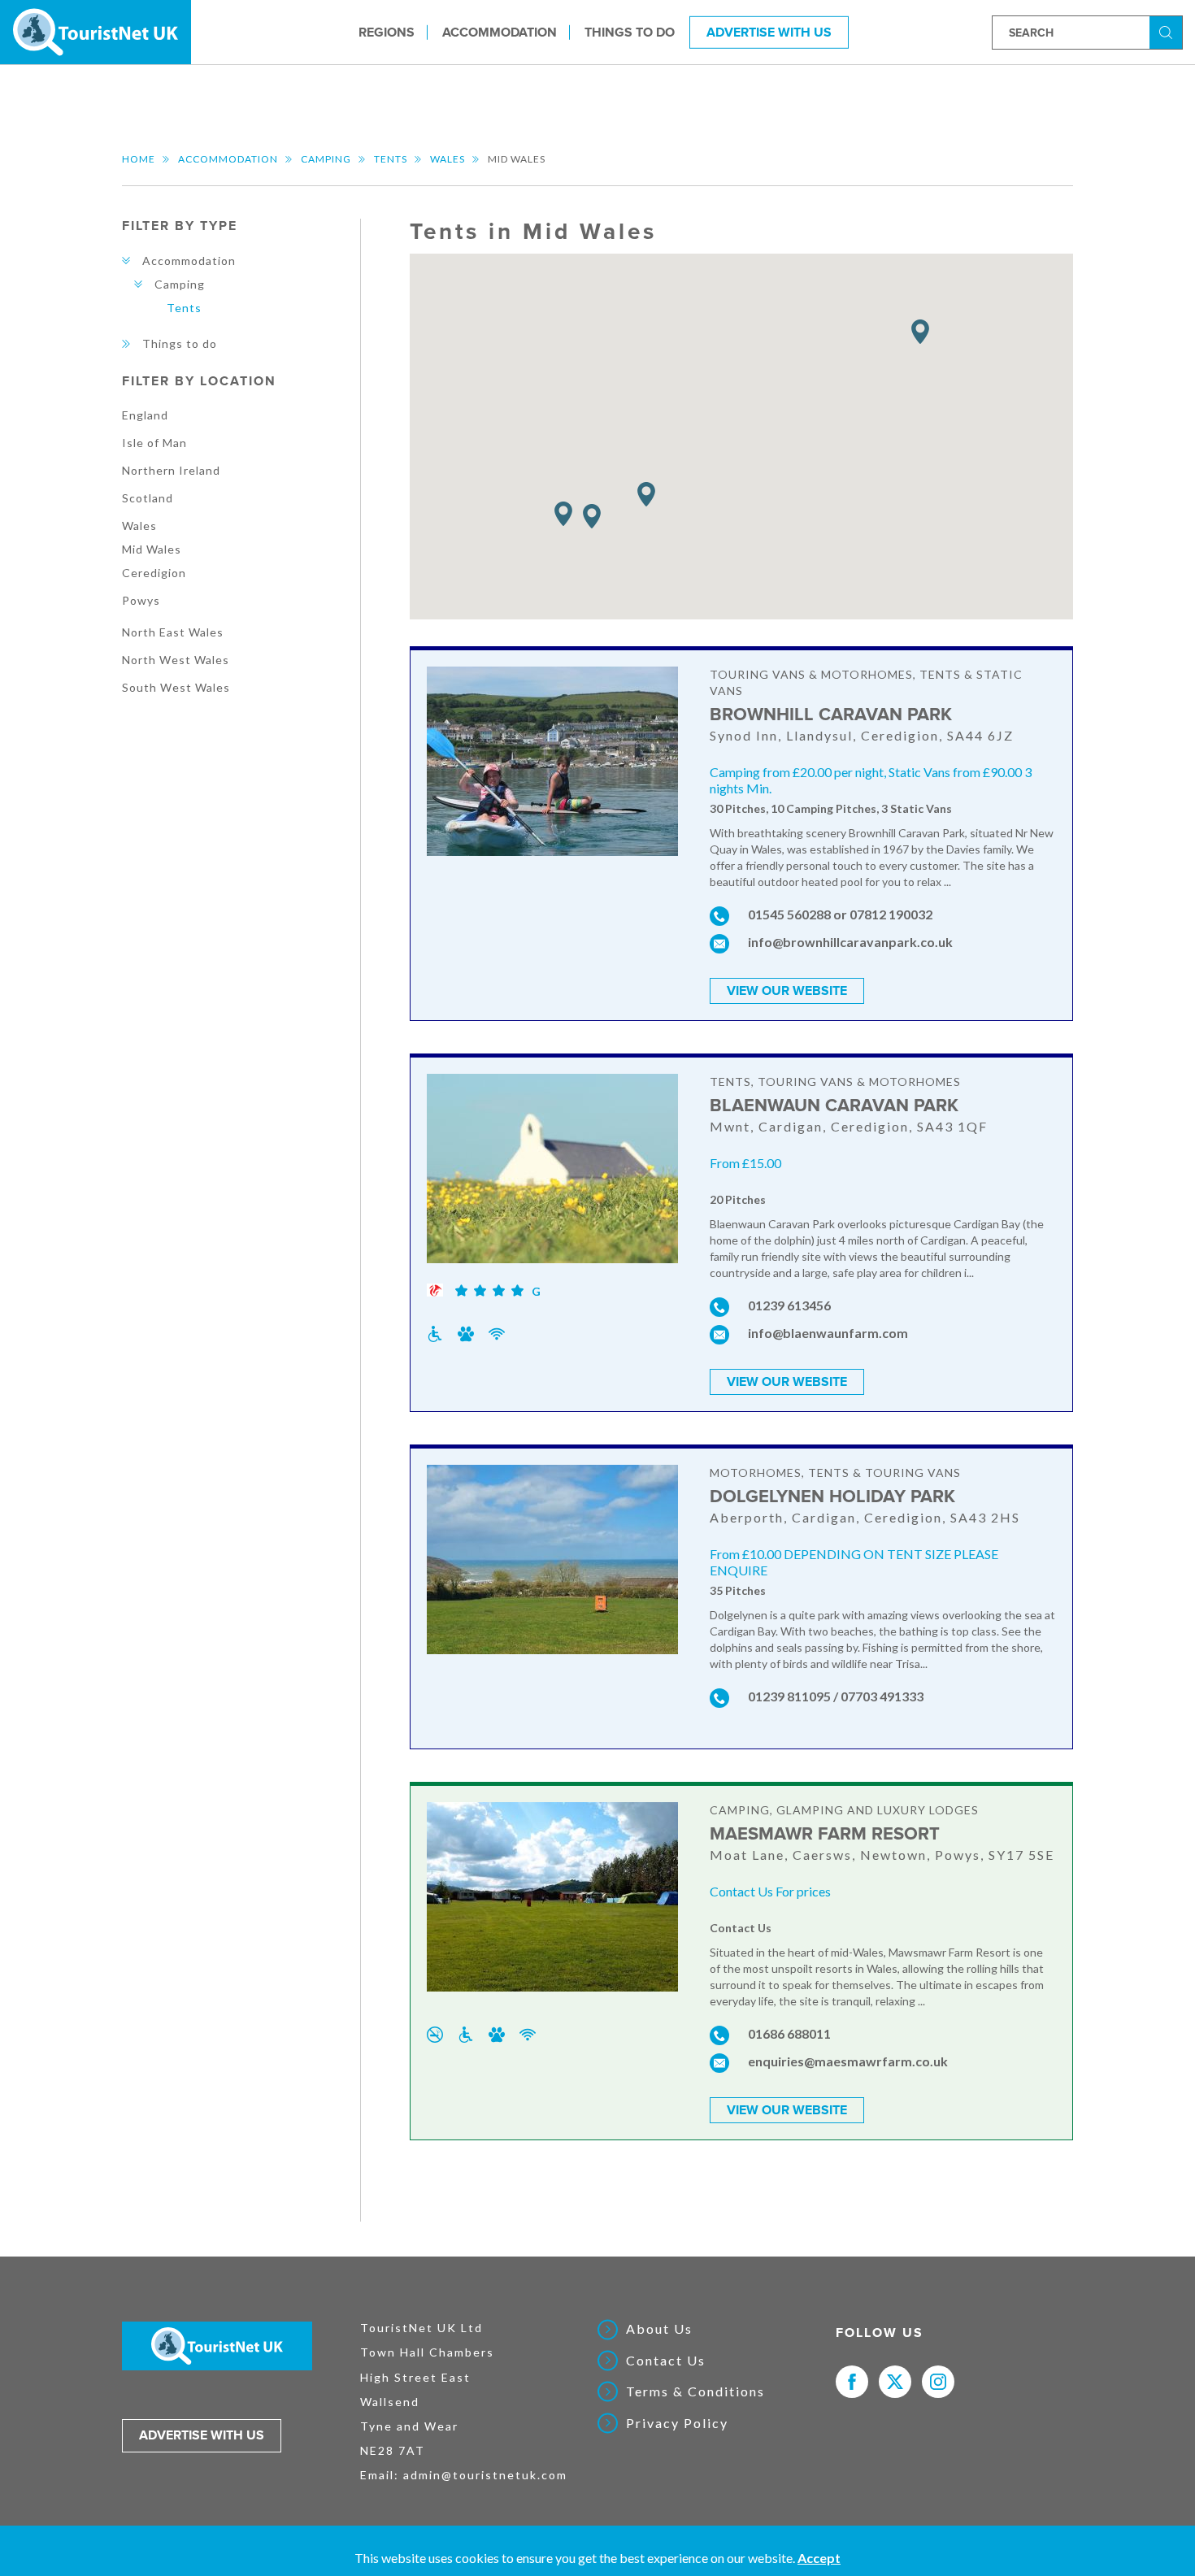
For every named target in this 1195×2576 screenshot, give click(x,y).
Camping (326, 159)
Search (1168, 31)
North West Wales (176, 660)
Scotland (148, 498)
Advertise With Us (769, 32)
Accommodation (500, 32)
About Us (659, 2329)
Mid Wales (152, 549)
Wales (448, 159)
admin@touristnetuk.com (485, 2475)
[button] (646, 495)
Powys (141, 600)
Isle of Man (154, 443)
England (145, 415)
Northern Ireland (171, 470)
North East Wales (173, 632)
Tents (391, 159)
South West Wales (176, 687)
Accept (819, 2558)
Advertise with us (202, 2435)
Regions (387, 32)
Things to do (630, 32)
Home (139, 159)
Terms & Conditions (695, 2391)
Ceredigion (154, 573)
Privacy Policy (677, 2423)
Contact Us (666, 2361)
